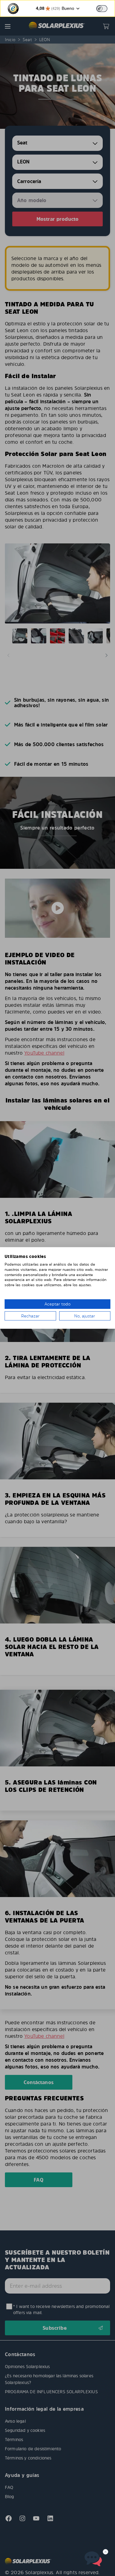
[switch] (102, 9)
